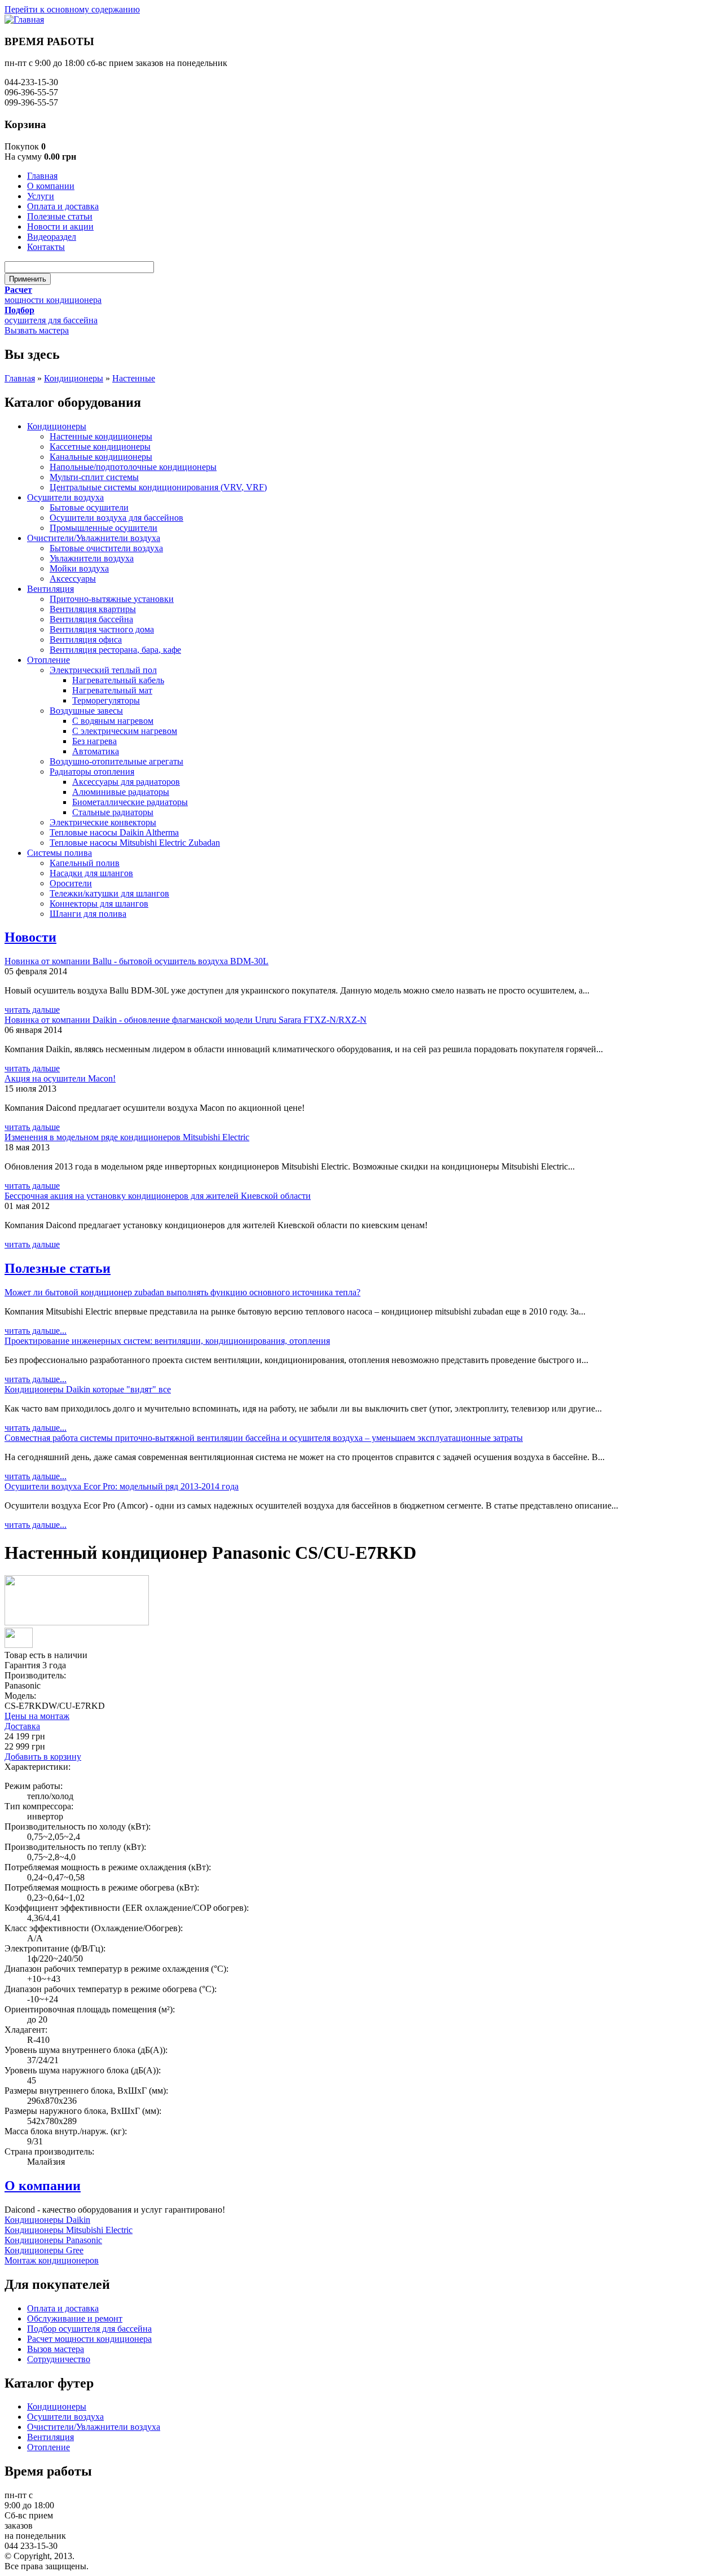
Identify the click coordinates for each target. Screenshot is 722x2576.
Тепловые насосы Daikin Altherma (114, 832)
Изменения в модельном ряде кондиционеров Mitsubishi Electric (127, 1137)
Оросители (71, 883)
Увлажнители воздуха (92, 558)
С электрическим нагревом (125, 731)
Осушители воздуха (65, 497)
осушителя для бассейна (51, 320)
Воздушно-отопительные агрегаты (116, 761)
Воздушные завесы (86, 711)
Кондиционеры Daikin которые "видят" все (88, 1389)
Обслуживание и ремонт (75, 2318)
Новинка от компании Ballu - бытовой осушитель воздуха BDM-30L (137, 961)
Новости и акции (60, 227)
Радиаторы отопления (92, 772)
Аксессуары (73, 579)
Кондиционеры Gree (44, 2250)
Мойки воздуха (79, 568)
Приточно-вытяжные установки (112, 599)
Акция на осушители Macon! (60, 1078)
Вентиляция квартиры (93, 609)
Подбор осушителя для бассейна (89, 2329)
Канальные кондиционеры (101, 457)
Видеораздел (52, 237)
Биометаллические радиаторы (130, 802)
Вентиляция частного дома (102, 629)
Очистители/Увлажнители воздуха (94, 538)
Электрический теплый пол (103, 670)
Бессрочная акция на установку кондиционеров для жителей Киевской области (158, 1196)
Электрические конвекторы (103, 822)
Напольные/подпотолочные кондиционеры (133, 467)
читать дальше (32, 1010)
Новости (30, 937)
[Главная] (24, 19)
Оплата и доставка (63, 206)
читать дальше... (36, 1331)
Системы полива (60, 853)
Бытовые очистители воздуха (106, 548)
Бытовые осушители (89, 507)
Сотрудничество (59, 2359)
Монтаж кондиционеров (52, 2260)
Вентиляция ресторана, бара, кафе (115, 650)
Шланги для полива (88, 914)
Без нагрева (94, 741)
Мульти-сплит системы (94, 477)
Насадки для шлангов (91, 873)
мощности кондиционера (53, 300)
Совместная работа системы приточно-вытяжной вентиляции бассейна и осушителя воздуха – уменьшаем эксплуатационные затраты (264, 1438)
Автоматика (96, 751)
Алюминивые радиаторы (121, 792)
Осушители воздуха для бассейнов (116, 518)
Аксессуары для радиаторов (126, 782)
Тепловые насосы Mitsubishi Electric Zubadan (135, 843)
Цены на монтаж (37, 1716)
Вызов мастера (56, 2349)
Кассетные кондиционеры (100, 447)
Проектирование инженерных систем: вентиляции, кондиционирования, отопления (167, 1341)
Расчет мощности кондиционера (89, 2339)
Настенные (134, 378)
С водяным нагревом (113, 721)
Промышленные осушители (104, 528)
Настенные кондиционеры (101, 436)
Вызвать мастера (37, 330)
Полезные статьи (60, 216)
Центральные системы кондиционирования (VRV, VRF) (158, 487)
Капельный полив (85, 863)
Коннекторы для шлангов (99, 904)
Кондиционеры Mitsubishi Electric (69, 2230)
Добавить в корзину (43, 1757)
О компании (51, 186)
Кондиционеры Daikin (47, 2220)
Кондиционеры (74, 378)
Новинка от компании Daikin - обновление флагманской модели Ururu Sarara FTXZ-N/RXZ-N (186, 1020)
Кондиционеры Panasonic (53, 2240)
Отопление (49, 660)
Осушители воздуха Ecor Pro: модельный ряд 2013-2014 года (122, 1486)
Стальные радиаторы (113, 812)
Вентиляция (50, 589)
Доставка (22, 1726)
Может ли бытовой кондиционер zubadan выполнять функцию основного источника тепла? (182, 1292)
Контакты (46, 247)
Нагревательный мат (112, 690)
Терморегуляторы (106, 700)
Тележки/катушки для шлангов (109, 893)
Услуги (41, 196)
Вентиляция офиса (86, 639)
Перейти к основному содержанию (72, 9)
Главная (42, 176)
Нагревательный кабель (118, 680)
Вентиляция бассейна (91, 619)
